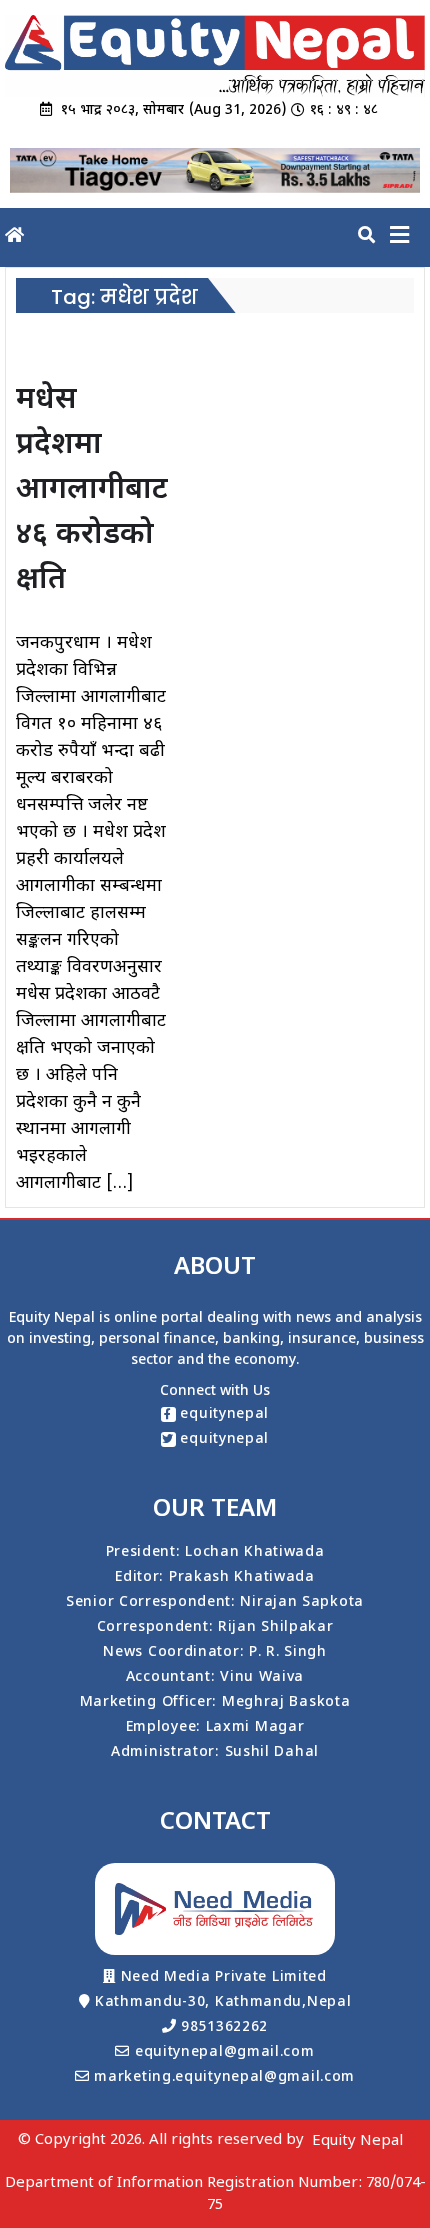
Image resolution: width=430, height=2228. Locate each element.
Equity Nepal (357, 2141)
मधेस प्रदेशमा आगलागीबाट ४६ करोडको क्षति (92, 490)
